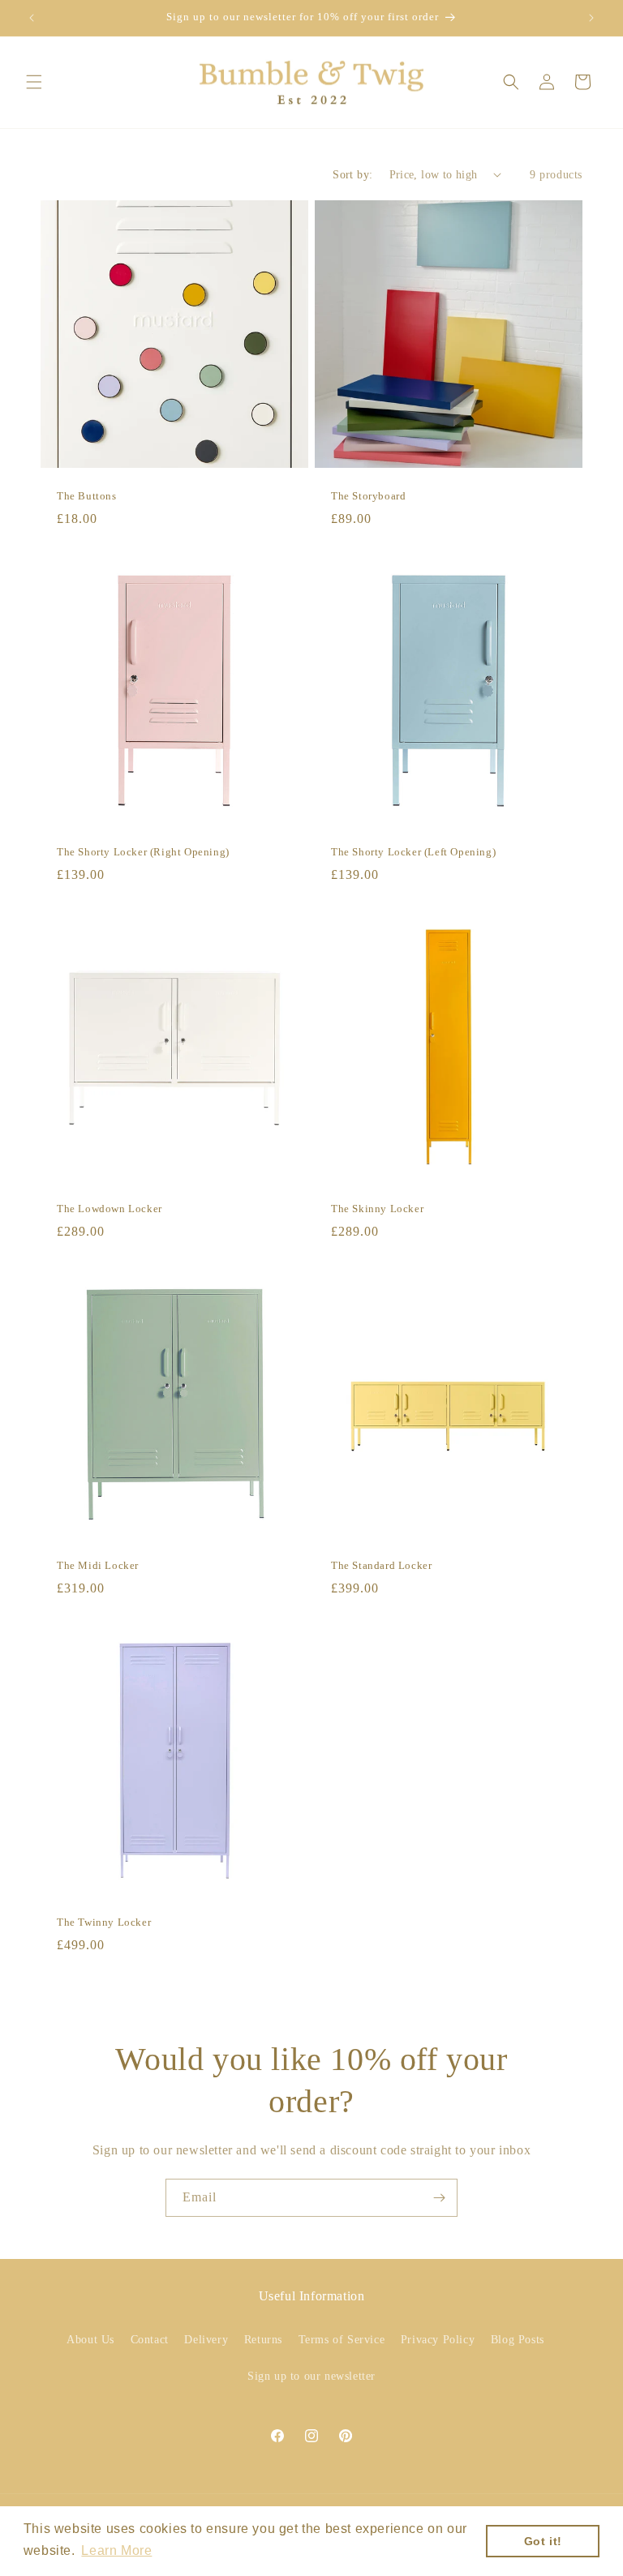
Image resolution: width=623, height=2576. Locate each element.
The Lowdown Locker (110, 1209)
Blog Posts (518, 2340)
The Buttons (87, 496)
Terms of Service (342, 2340)
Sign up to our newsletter (311, 2376)
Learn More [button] (116, 2550)
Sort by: (352, 175)
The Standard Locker (381, 1565)
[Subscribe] (439, 2198)
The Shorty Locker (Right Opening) (143, 852)
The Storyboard (368, 496)
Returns (263, 2340)
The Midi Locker (98, 1565)
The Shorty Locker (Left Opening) (413, 852)
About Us (90, 2340)
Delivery (206, 2340)
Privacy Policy (438, 2340)
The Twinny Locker (104, 1922)
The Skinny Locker (377, 1209)
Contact (150, 2340)
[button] (34, 82)
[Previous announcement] (32, 18)
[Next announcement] (591, 18)
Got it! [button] (543, 2541)
